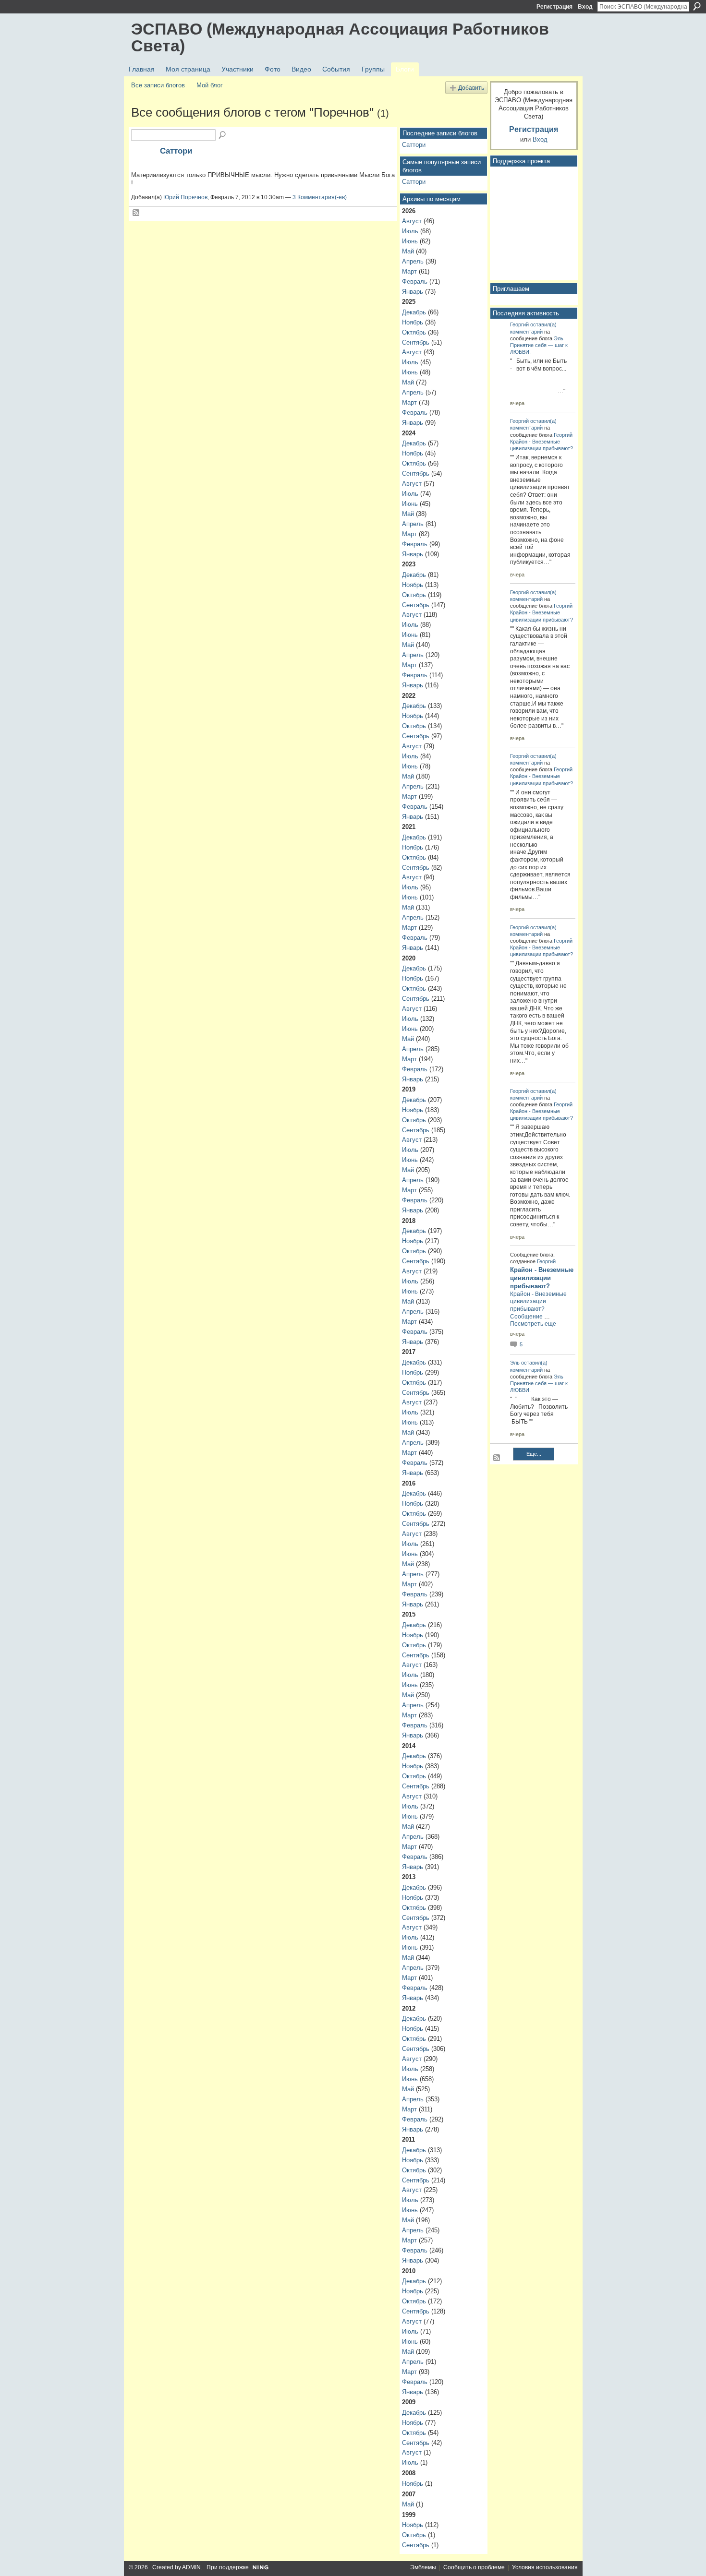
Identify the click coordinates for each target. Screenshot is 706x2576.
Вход (585, 7)
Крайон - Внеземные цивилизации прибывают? (542, 1278)
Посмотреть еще (533, 1324)
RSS (136, 213)
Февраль (415, 282)
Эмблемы (423, 2567)
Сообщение (526, 1317)
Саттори (176, 151)
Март (409, 271)
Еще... (534, 1454)
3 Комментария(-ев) (320, 197)
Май (408, 251)
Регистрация (554, 7)
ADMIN (191, 2567)
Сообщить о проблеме (474, 2567)
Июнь (410, 241)
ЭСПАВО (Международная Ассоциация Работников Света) (340, 37)
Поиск (697, 6)
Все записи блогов (158, 85)
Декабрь (414, 312)
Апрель (413, 261)
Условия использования (545, 2567)
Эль (559, 338)
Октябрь (414, 332)
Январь (413, 292)
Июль (410, 231)
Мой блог (210, 85)
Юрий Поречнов (185, 197)
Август (412, 221)
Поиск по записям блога (223, 135)
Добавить (471, 88)
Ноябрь (413, 322)
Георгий (519, 324)
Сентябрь (416, 342)
